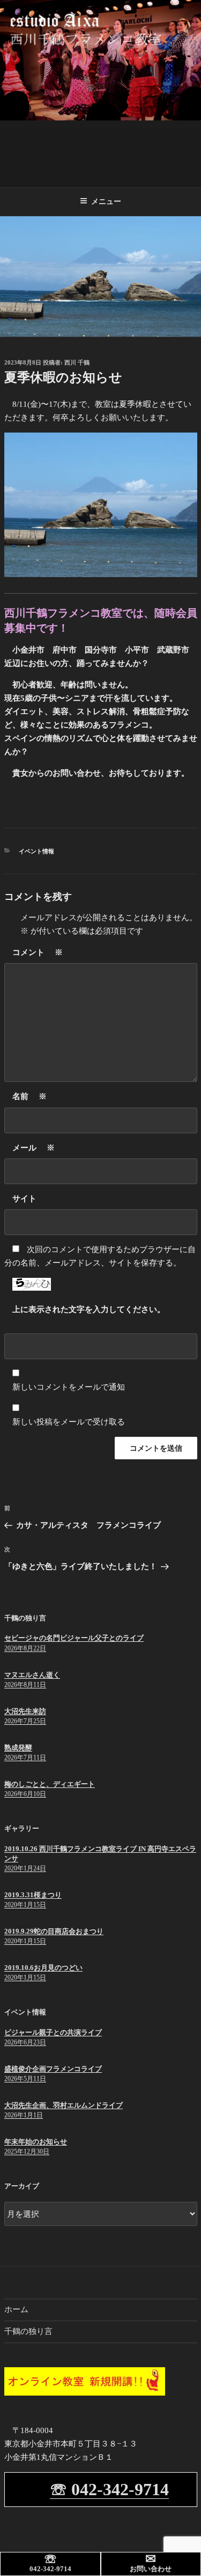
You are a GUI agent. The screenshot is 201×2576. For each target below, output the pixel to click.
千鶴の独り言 (28, 2331)
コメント (38, 952)
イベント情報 (36, 851)
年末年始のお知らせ (36, 2142)
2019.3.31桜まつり (33, 1895)
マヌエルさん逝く (32, 1675)
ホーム (16, 2309)
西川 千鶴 (77, 362)
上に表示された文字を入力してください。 (89, 1309)
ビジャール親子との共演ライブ (53, 2032)
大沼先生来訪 (25, 1711)
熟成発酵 (18, 1748)
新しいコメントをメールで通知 (69, 1387)
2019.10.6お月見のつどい (43, 1968)
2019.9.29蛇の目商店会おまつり (54, 1931)
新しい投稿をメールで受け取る (69, 1422)
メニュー (106, 201)
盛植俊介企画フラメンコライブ (53, 2069)
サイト (24, 1199)
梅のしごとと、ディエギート (50, 1784)
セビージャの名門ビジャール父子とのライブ (74, 1638)
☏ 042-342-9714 (109, 2489)
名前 (29, 1096)
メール (33, 1148)
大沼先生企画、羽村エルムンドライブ (64, 2105)
